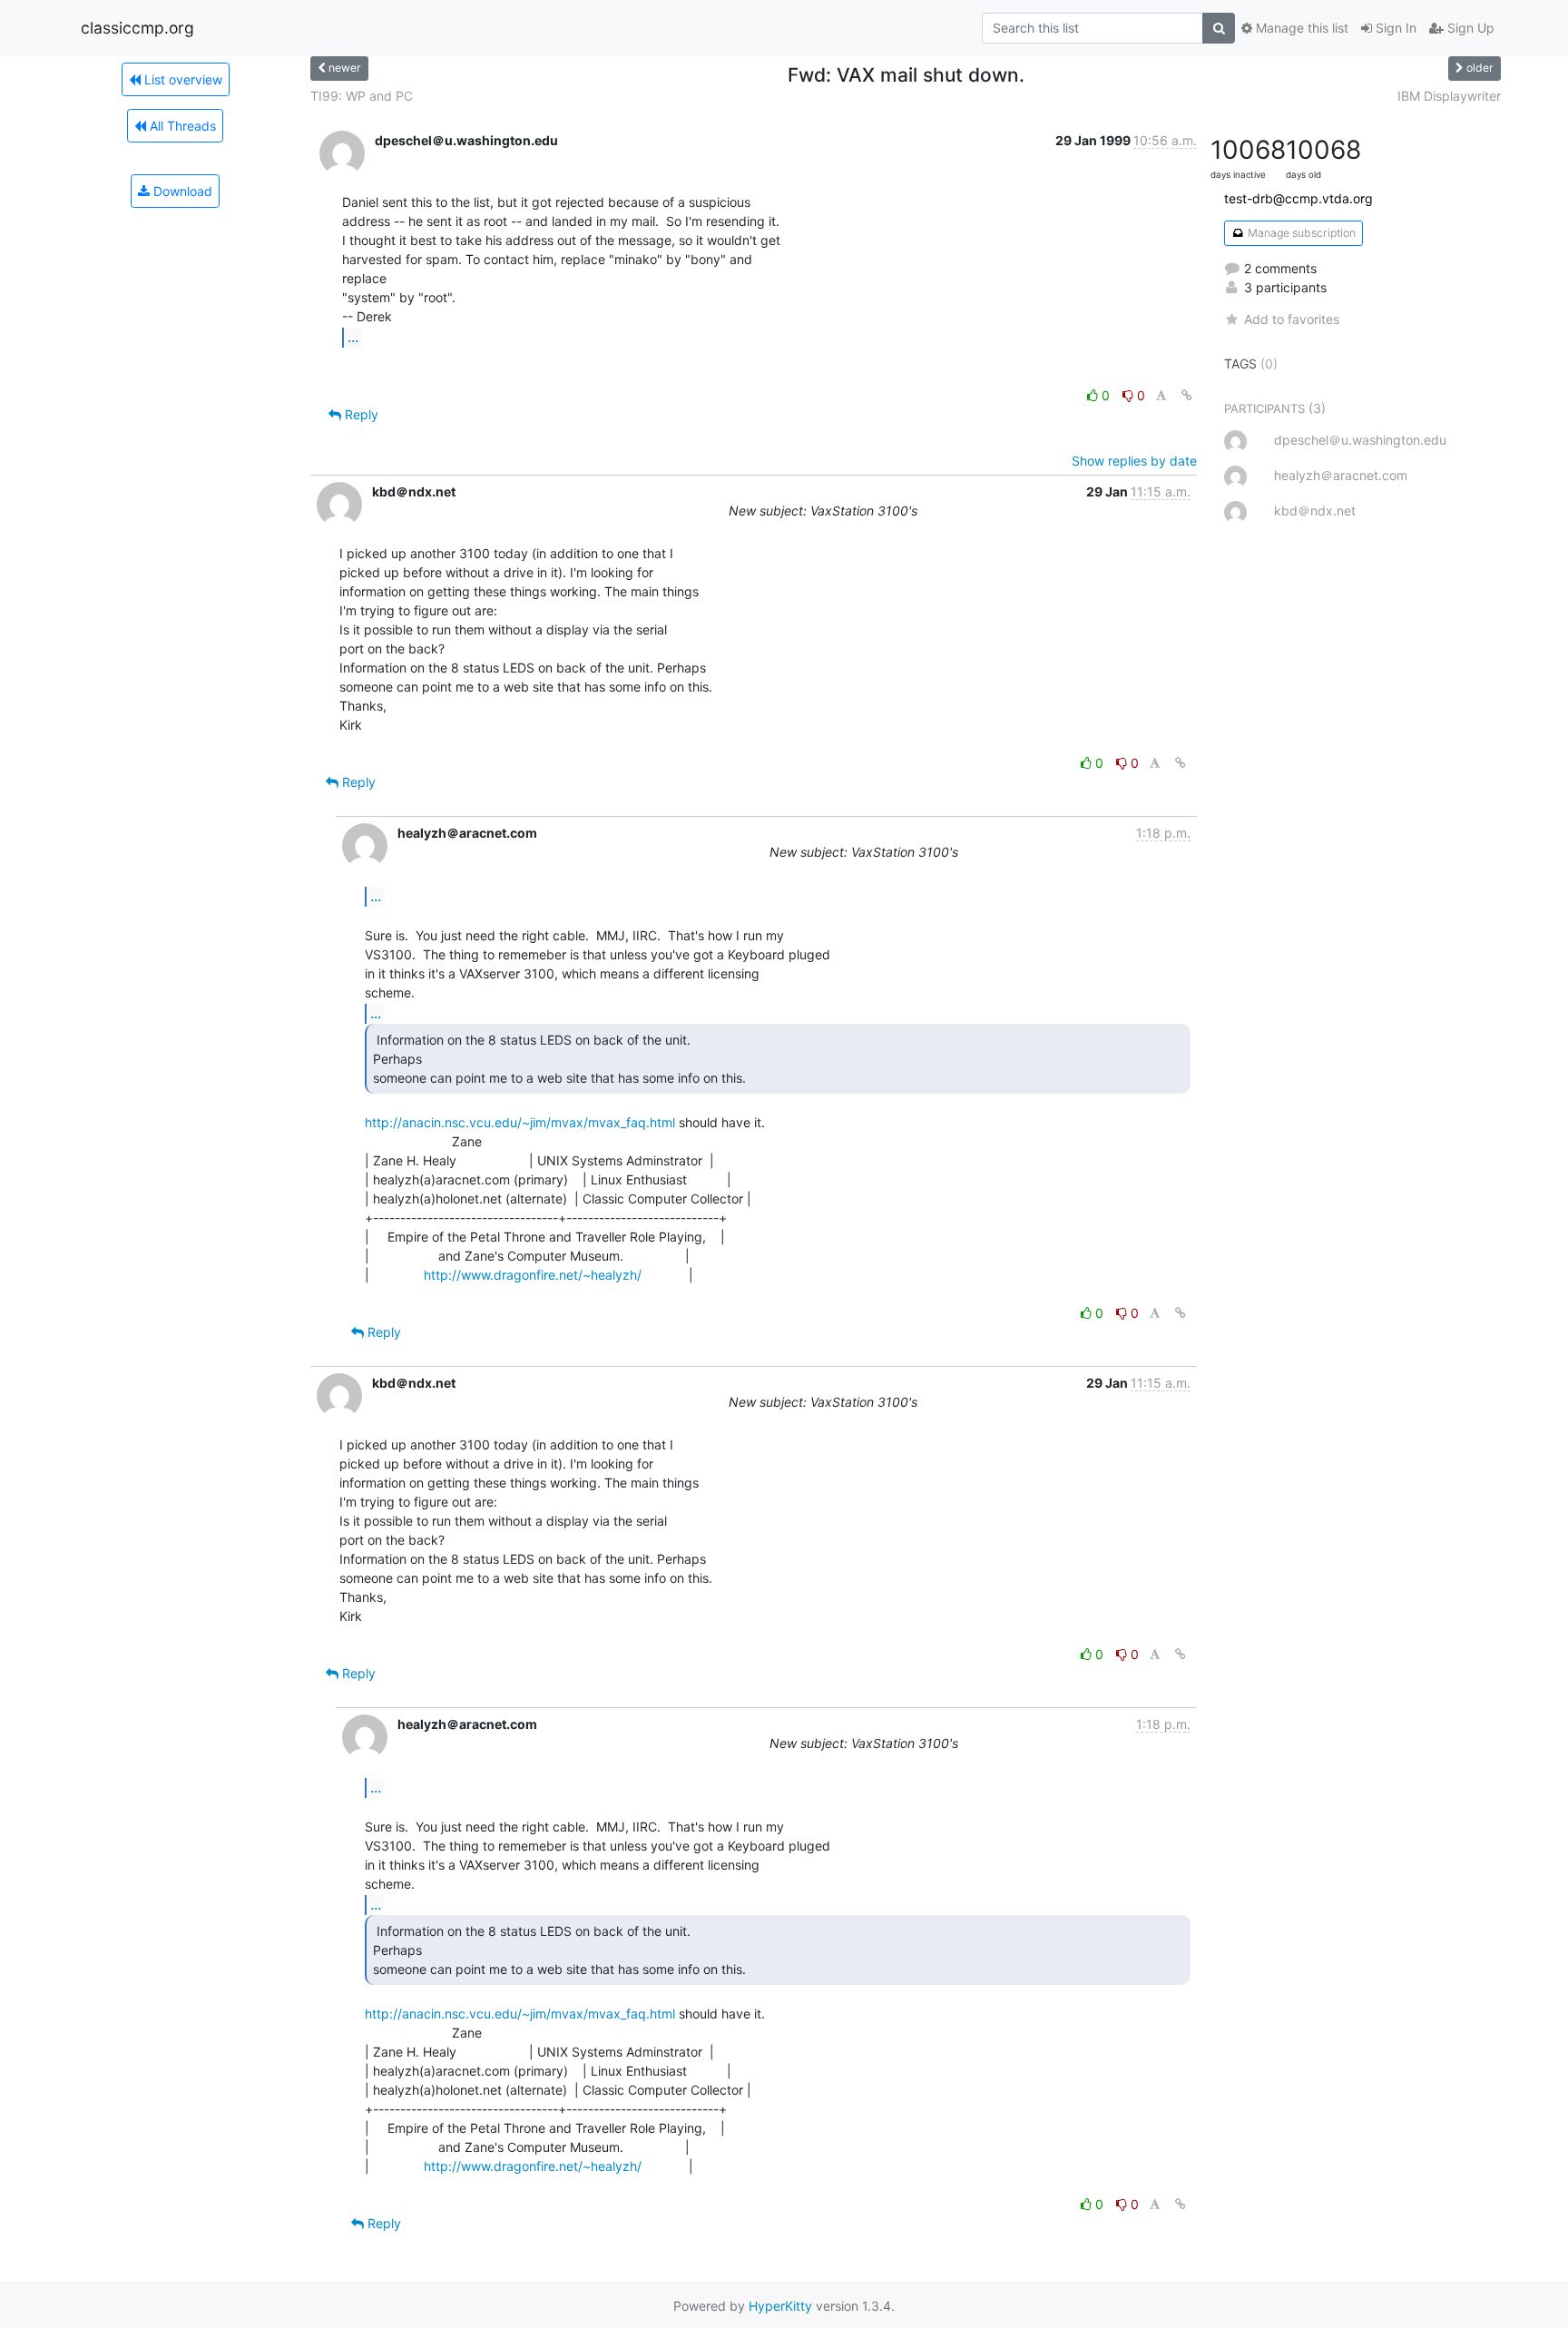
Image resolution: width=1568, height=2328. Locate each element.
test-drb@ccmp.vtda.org (1298, 198)
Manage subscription (1300, 233)
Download (181, 191)
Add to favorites (1292, 319)
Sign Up (1469, 28)
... (353, 337)
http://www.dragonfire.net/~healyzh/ (533, 1275)
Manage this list (1300, 28)
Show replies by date (1134, 461)
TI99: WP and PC (362, 96)
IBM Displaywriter (1449, 96)
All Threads (181, 126)
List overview (181, 79)
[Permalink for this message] (1187, 395)
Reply (360, 414)
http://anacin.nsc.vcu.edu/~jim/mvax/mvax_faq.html (520, 1122)
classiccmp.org (137, 28)
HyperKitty (780, 2306)
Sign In (1394, 28)
